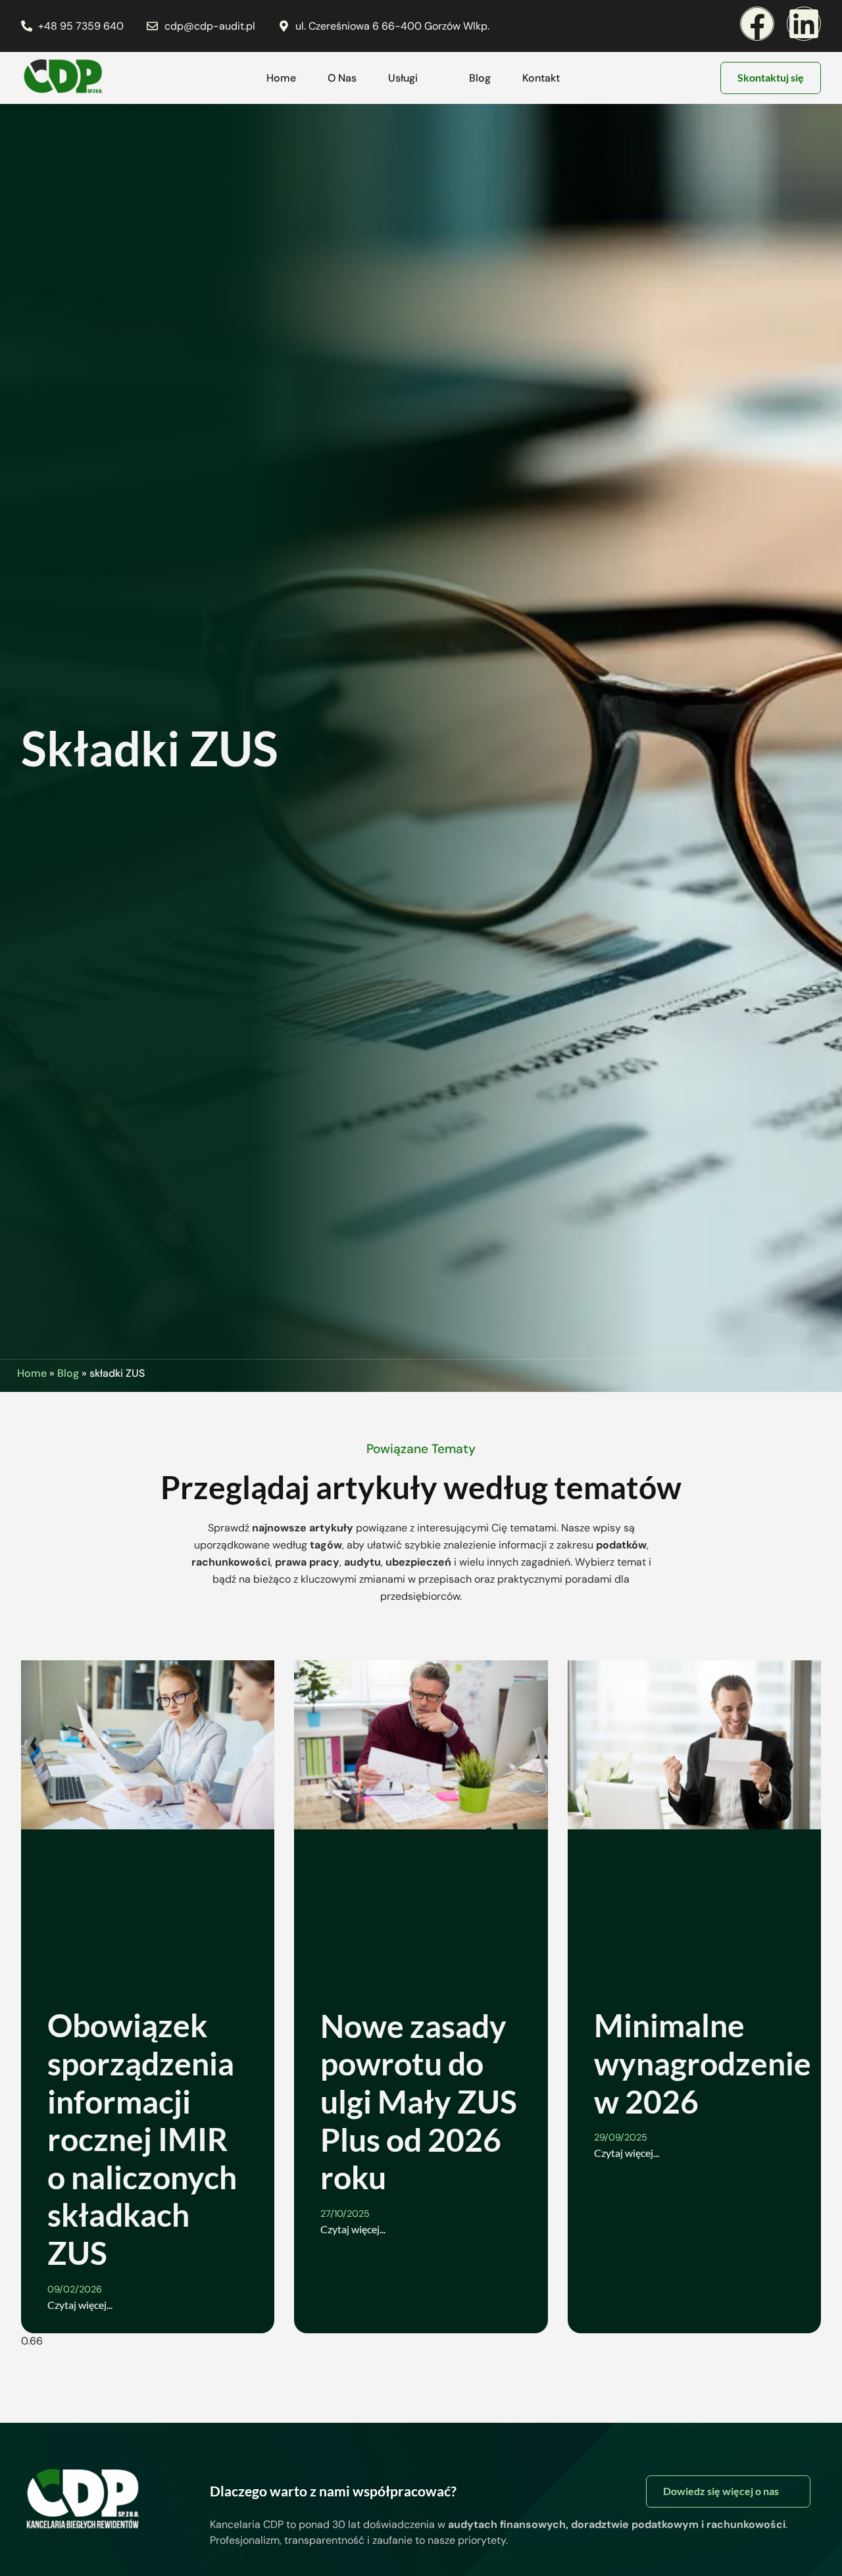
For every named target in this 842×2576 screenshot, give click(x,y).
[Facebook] (757, 24)
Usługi (403, 78)
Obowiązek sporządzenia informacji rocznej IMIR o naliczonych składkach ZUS (142, 2139)
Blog (480, 78)
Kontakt (541, 78)
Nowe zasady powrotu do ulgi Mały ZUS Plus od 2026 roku (419, 2101)
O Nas (342, 78)
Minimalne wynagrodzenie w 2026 (703, 2063)
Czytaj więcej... (80, 2305)
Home (281, 78)
